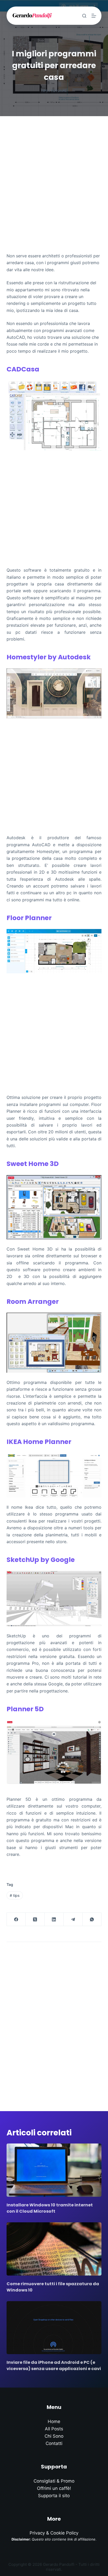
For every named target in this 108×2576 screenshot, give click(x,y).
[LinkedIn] (54, 1919)
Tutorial (59, 91)
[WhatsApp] (92, 1919)
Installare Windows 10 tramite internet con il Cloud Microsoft (50, 2208)
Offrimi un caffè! (54, 2488)
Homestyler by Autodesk (49, 657)
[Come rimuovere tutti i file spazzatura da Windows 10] (54, 2249)
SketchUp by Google (41, 1560)
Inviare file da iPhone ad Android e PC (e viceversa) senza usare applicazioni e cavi (54, 2365)
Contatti (54, 2443)
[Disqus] (54, 2020)
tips (15, 1895)
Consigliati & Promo (54, 2481)
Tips (44, 91)
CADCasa (23, 369)
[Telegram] (73, 1919)
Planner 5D (25, 1709)
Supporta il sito (54, 2496)
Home (54, 2421)
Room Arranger (33, 1302)
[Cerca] (84, 16)
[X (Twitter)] (35, 1919)
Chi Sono (54, 2436)
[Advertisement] (54, 173)
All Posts (54, 2429)
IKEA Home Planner (39, 1442)
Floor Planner (29, 918)
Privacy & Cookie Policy (54, 2533)
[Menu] (94, 16)
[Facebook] (16, 1919)
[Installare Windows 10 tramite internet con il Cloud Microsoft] (54, 2170)
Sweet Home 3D (33, 1164)
